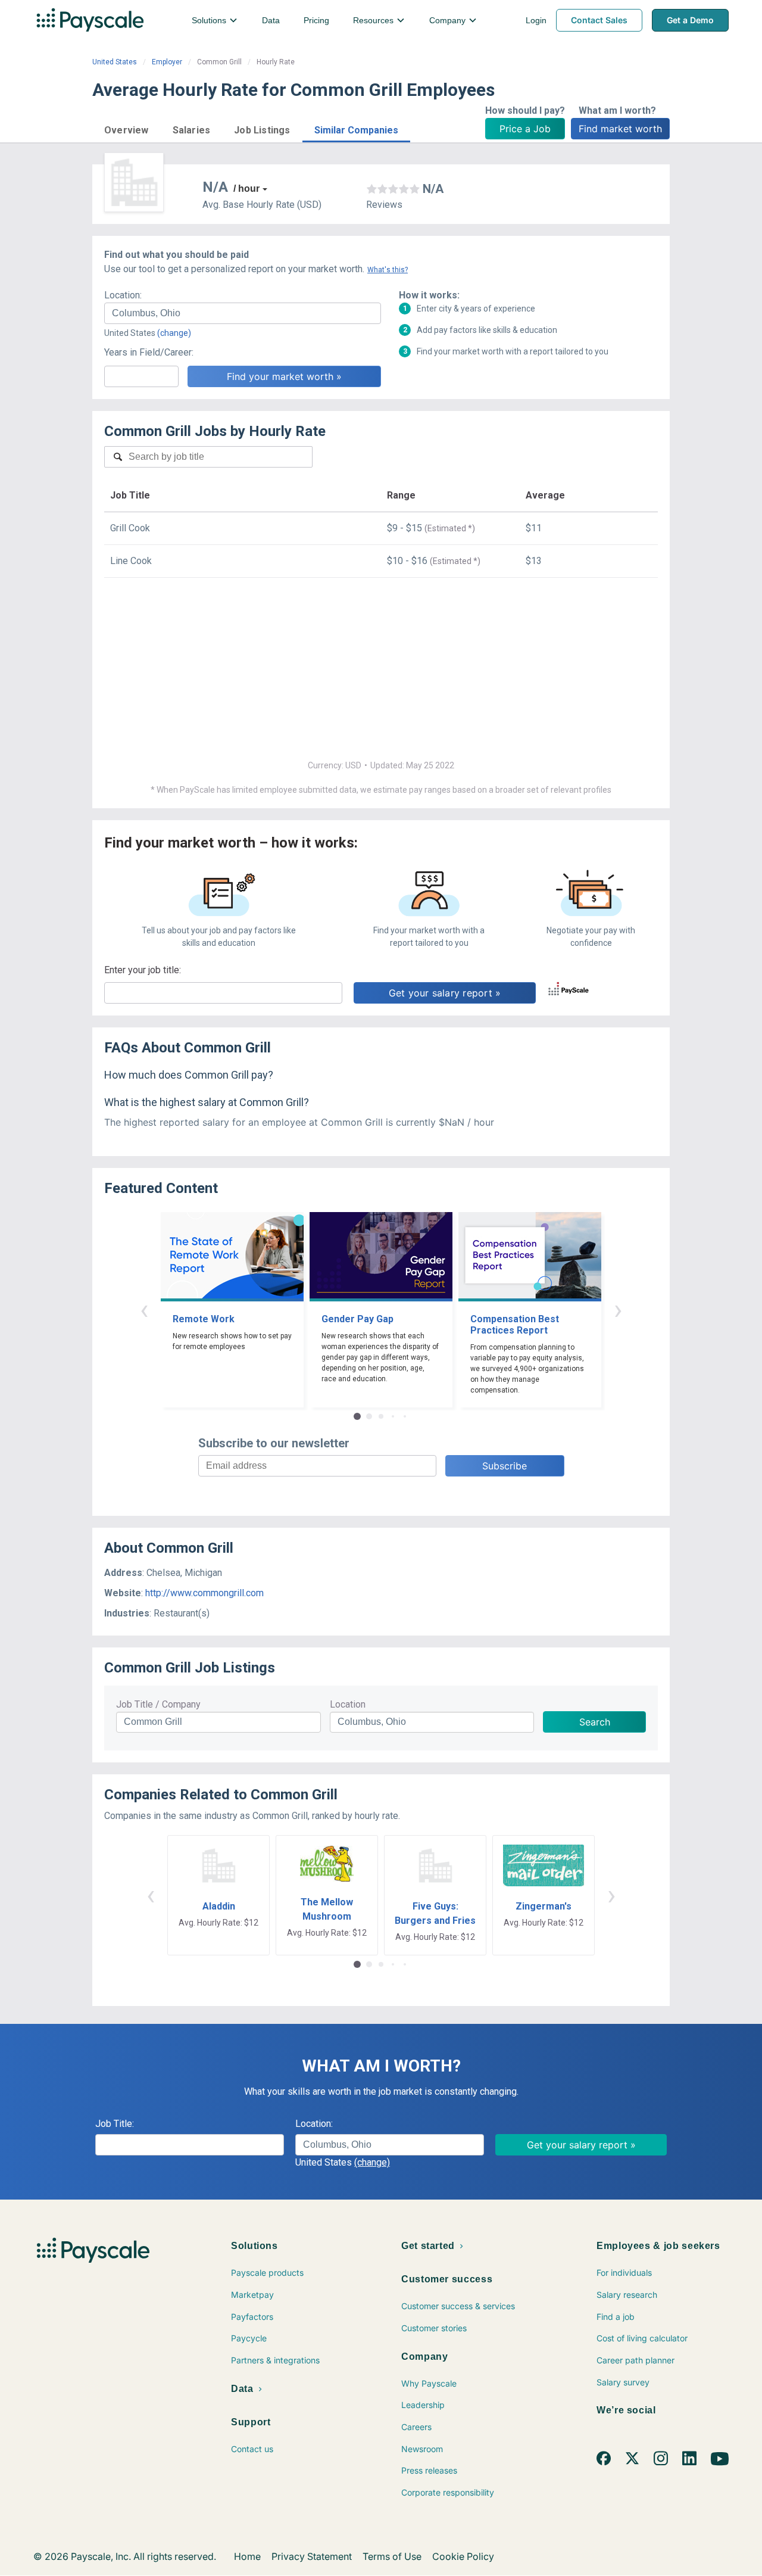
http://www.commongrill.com (204, 1593)
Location (348, 1704)
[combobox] (243, 313)
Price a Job (525, 129)
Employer (167, 62)
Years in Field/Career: (149, 352)
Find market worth (620, 129)
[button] (127, 128)
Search (595, 1722)
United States (115, 62)
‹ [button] (144, 1309)
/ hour (246, 189)
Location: (123, 295)
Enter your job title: (143, 970)
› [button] (618, 1309)
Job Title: (115, 2124)
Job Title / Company (158, 1704)
